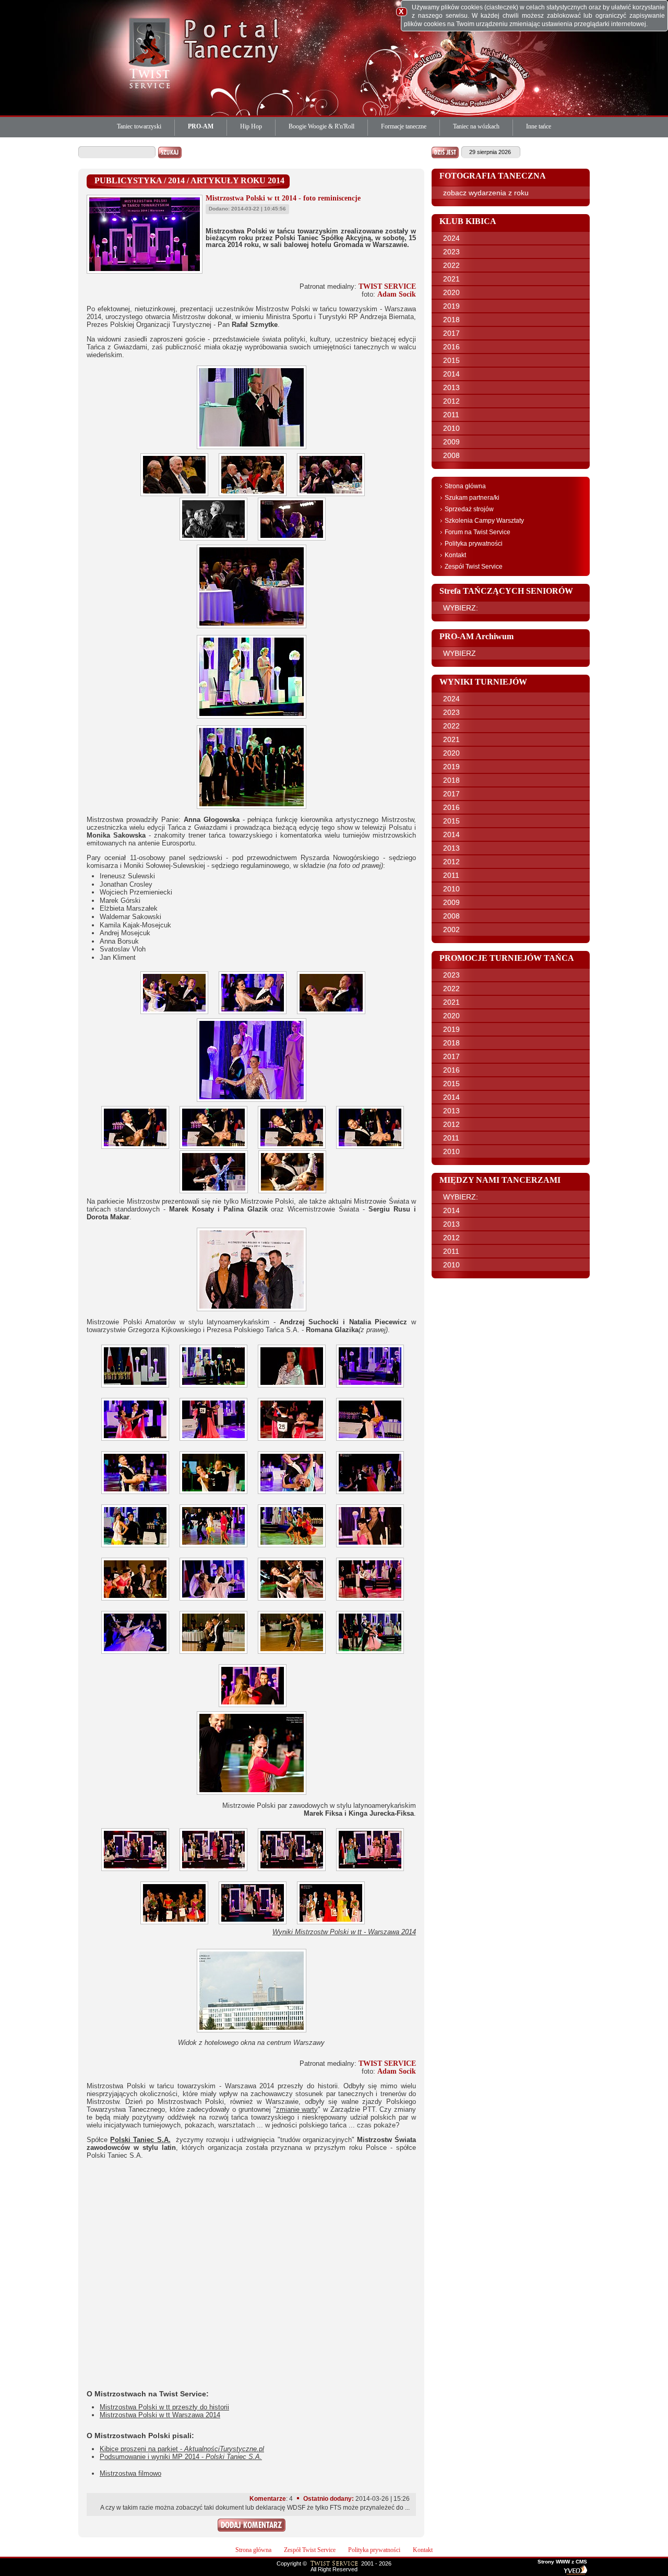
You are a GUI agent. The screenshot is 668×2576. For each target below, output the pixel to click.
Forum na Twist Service (478, 532)
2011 (451, 415)
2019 (451, 306)
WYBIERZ (460, 653)
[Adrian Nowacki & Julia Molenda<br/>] (216, 1441)
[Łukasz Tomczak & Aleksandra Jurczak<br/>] (138, 1149)
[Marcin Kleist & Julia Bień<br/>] (216, 1494)
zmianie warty (297, 2109)
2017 (451, 333)
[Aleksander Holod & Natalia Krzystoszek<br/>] (294, 1654)
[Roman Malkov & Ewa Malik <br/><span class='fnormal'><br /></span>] (373, 1548)
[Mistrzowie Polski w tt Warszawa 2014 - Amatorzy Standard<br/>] (138, 1871)
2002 (451, 930)
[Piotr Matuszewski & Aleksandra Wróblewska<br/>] (294, 1601)
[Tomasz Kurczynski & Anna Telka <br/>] (216, 1654)
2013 (451, 387)
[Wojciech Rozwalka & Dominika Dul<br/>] (294, 1494)
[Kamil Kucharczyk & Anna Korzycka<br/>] (373, 1441)
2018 (451, 320)
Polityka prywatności (474, 544)
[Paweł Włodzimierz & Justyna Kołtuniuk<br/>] (138, 1654)
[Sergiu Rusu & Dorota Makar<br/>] (216, 1193)
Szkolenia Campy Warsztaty (484, 521)
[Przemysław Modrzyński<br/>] (373, 1601)
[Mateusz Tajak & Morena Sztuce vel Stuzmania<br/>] (138, 1441)
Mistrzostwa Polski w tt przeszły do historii (164, 2407)
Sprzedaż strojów (469, 509)
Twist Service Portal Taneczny (151, 52)
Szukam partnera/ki (472, 498)
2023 (451, 252)
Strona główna (465, 486)
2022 (451, 265)
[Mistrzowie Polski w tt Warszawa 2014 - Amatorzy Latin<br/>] (294, 1871)
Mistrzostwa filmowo (130, 2473)
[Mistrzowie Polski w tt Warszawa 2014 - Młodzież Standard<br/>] (255, 1925)
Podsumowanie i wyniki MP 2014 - (181, 2457)
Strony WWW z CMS (562, 2562)
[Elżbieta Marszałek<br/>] (294, 1388)
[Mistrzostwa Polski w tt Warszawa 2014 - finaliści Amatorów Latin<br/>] (177, 1925)
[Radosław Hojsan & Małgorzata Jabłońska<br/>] (138, 1548)
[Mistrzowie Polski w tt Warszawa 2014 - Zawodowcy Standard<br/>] (373, 1871)
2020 (451, 292)
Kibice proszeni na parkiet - (182, 2449)
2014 (451, 374)
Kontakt (455, 555)
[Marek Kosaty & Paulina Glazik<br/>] (177, 1014)
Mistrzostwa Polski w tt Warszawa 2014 (160, 2415)
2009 (451, 442)
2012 (451, 401)
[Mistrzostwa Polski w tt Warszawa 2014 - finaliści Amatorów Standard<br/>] (333, 1925)
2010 (451, 428)
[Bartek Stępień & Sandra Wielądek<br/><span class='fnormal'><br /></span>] (138, 1494)
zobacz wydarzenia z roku (486, 193)
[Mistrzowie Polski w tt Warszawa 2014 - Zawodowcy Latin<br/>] (216, 1871)
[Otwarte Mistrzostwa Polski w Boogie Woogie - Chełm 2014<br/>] (294, 1548)
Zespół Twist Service (474, 567)
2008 (451, 455)
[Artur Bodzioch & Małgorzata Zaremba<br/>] (373, 1494)
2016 (451, 347)
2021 (451, 279)
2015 (451, 360)
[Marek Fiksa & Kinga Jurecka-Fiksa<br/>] (255, 1707)
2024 (451, 238)
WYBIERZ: (461, 608)
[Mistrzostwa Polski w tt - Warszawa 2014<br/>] (177, 496)
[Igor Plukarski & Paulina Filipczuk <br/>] (138, 1601)
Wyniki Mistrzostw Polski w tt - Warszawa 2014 (344, 1932)
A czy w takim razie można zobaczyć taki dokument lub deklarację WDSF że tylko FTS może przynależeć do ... (255, 2508)
